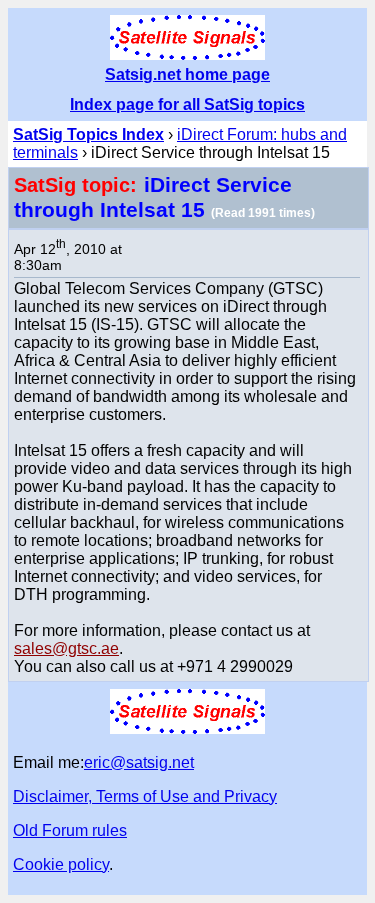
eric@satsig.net (139, 762)
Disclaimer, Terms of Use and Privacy (145, 796)
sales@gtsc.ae (66, 648)
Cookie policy (61, 864)
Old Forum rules (70, 830)
